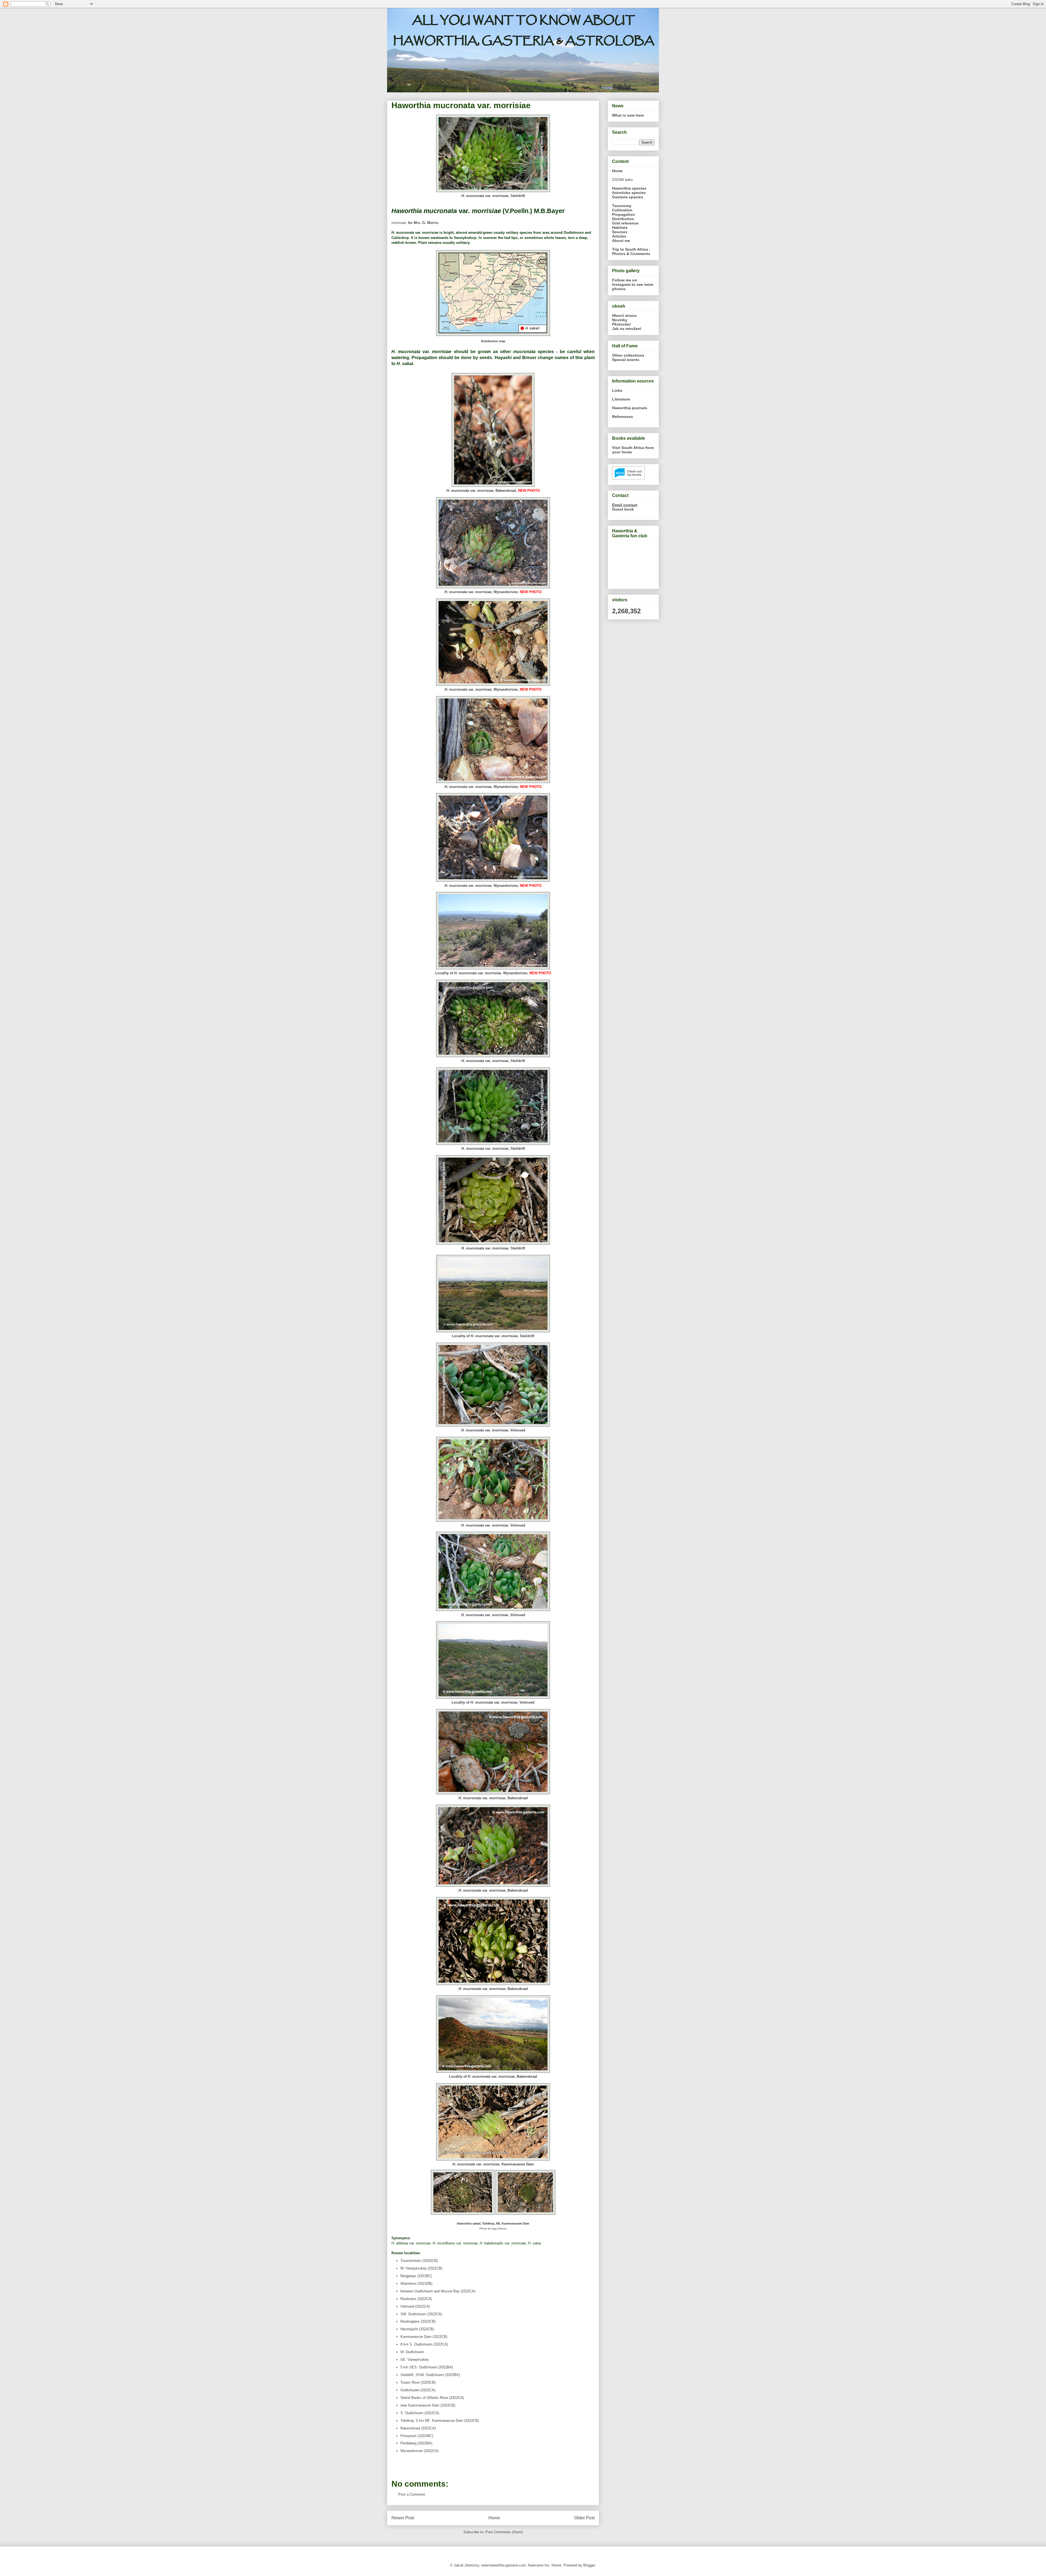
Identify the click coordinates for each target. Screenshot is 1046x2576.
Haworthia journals (630, 408)
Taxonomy (622, 206)
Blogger (589, 2565)
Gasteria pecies (628, 197)
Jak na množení (627, 329)
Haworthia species (629, 188)
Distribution (623, 219)
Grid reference (625, 223)
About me (621, 241)
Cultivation (622, 210)
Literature (621, 399)
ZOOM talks (622, 180)
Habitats (620, 227)
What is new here (628, 115)
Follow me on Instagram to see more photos (633, 284)
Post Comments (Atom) (504, 2532)
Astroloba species (629, 193)
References (623, 417)
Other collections (628, 355)
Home (494, 2518)
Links (617, 390)
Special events (626, 360)
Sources (620, 232)
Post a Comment (412, 2494)
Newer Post (403, 2518)
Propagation (624, 214)
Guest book (623, 509)
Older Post (584, 2518)
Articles (619, 236)
